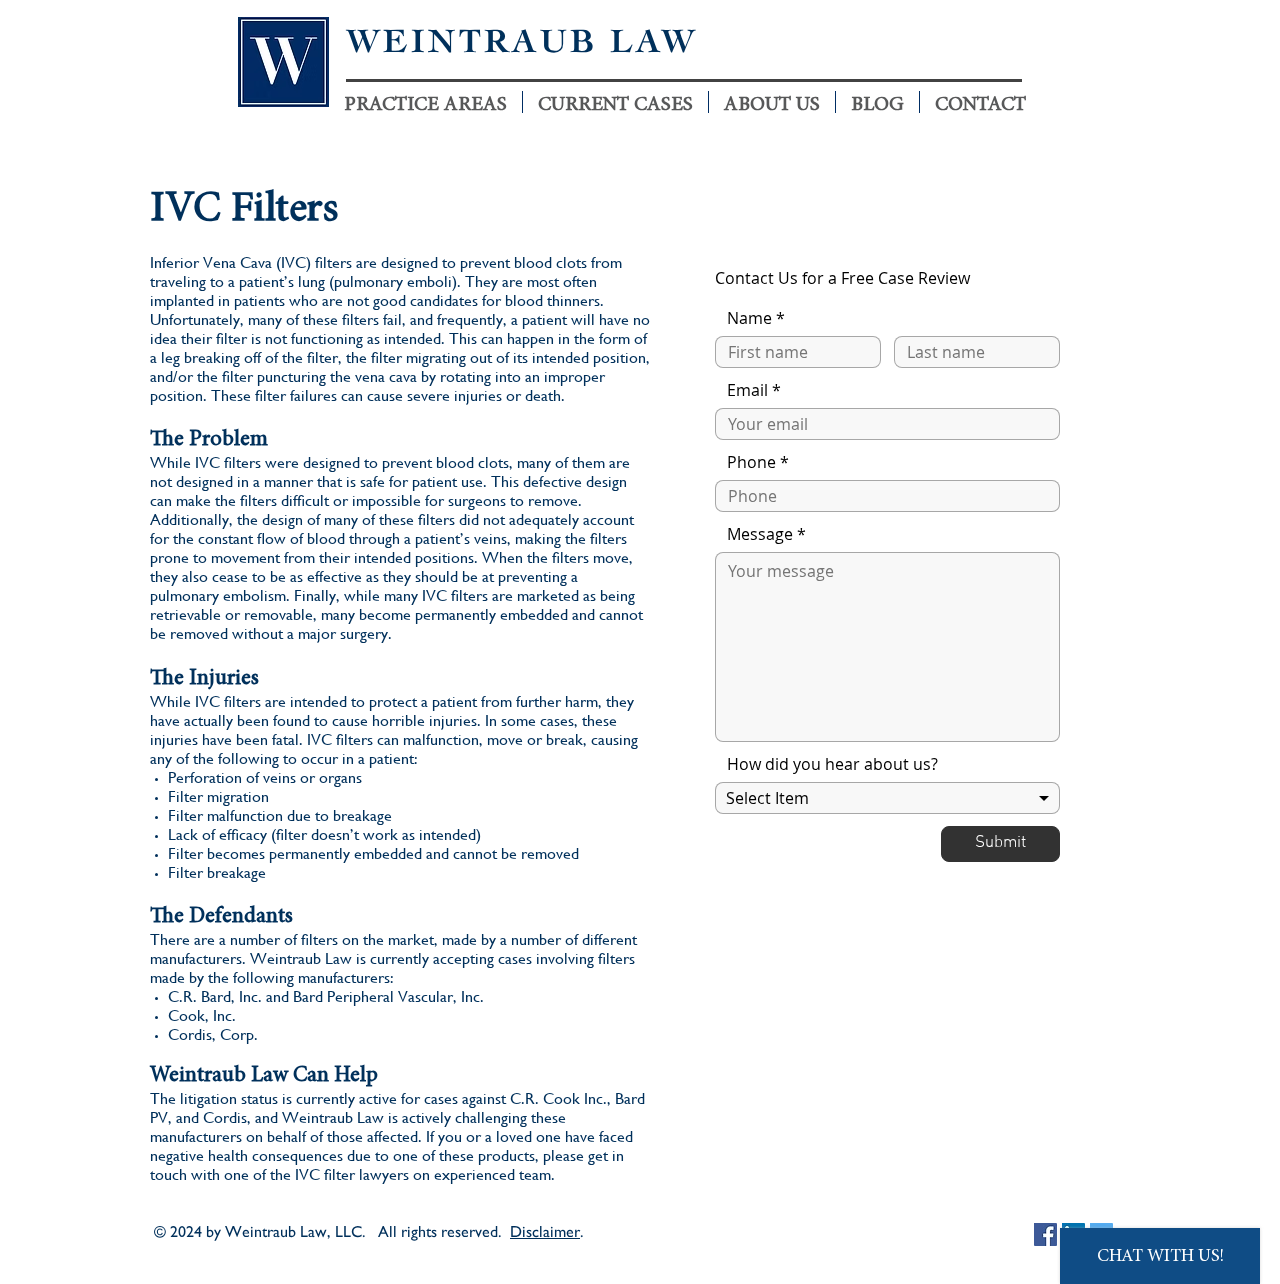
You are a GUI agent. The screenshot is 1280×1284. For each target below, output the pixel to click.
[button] (615, 102)
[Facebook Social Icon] (1045, 1234)
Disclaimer (545, 1231)
